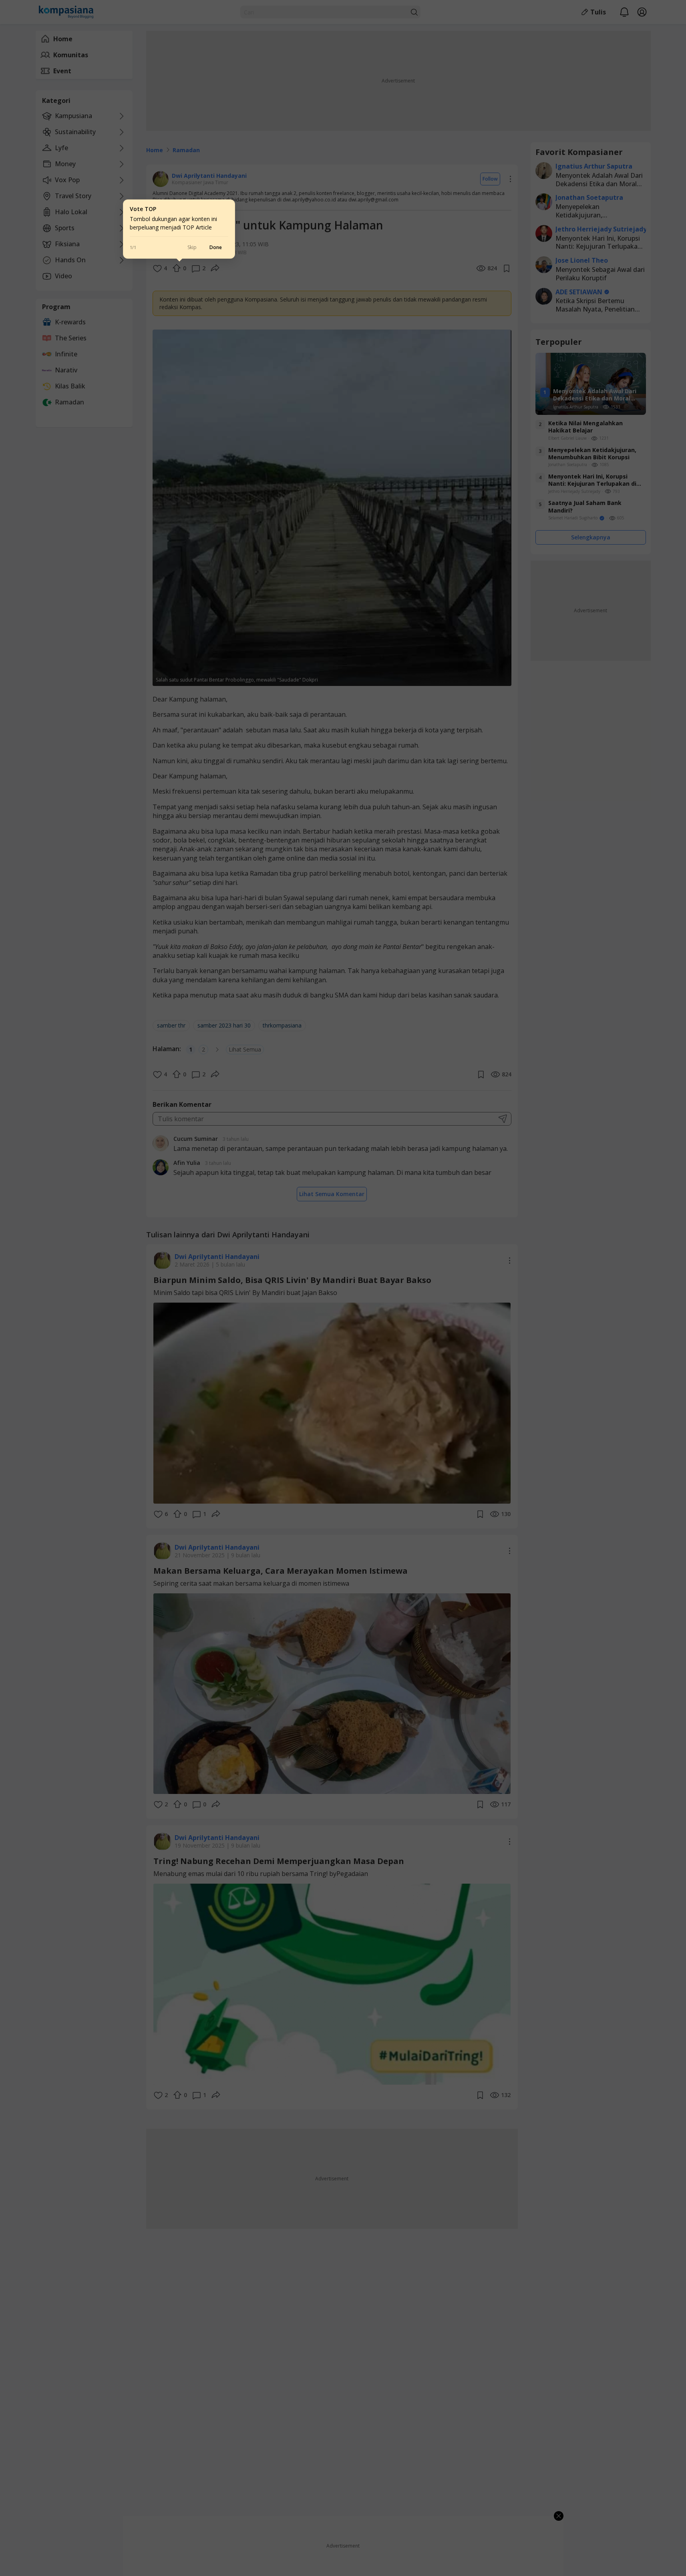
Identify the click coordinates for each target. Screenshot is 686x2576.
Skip (192, 247)
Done (216, 247)
